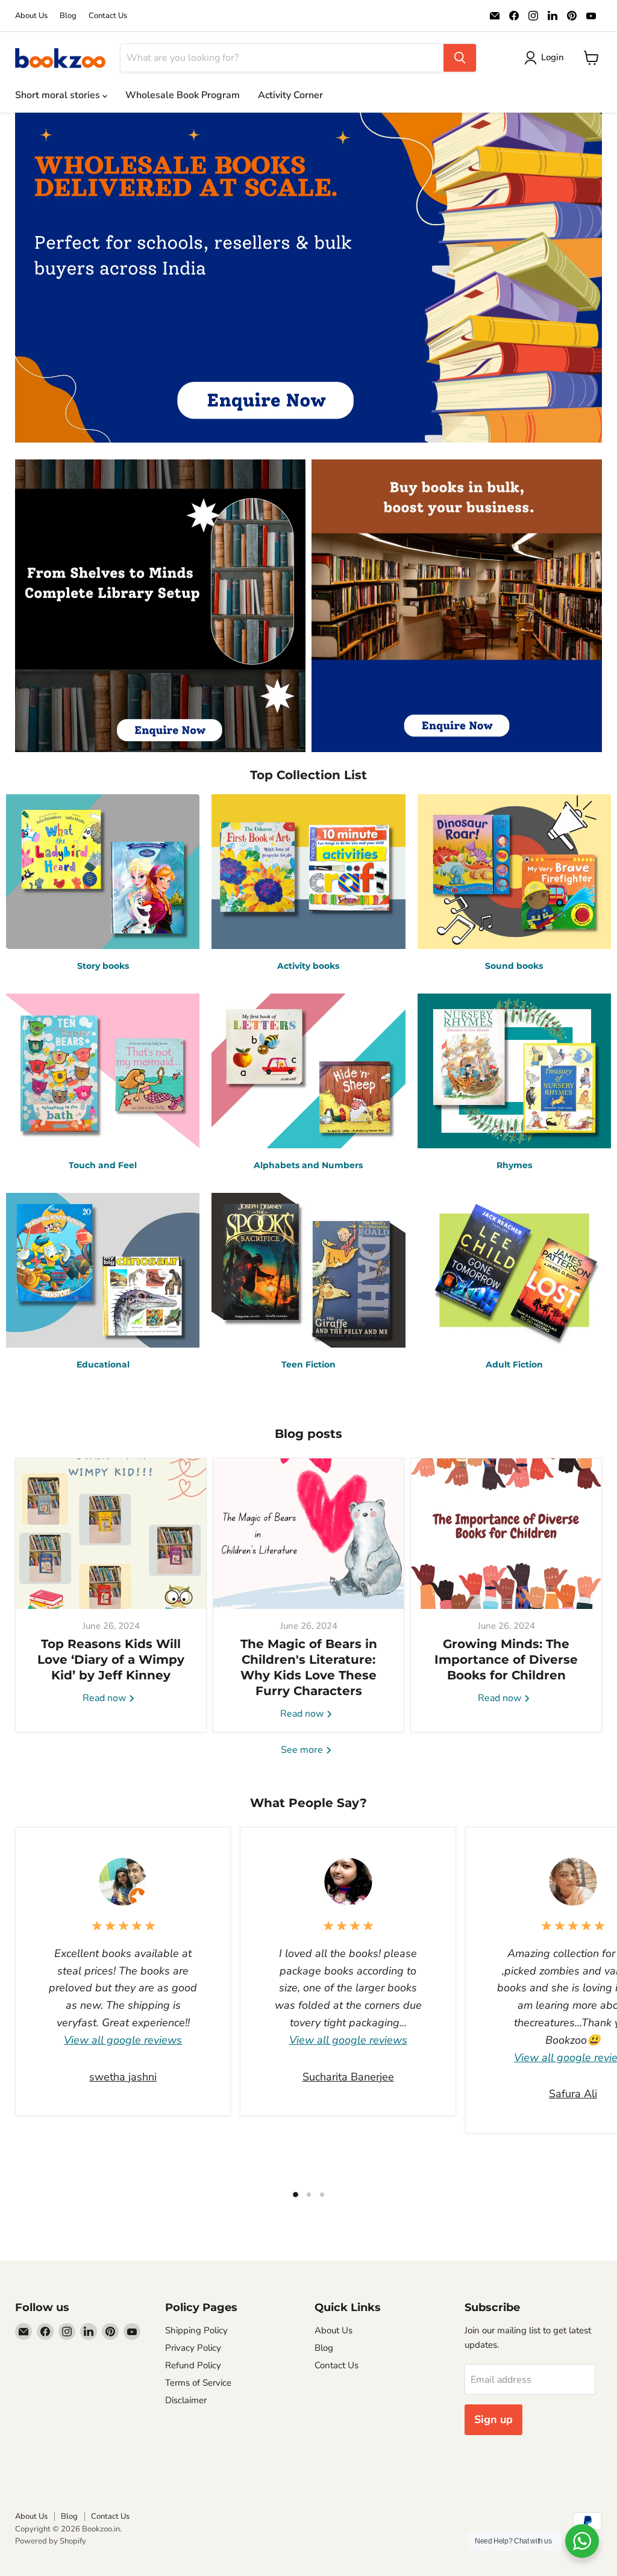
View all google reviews (123, 2040)
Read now (105, 1698)
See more (303, 1750)
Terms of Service (198, 2383)
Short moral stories (59, 95)
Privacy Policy (193, 2348)
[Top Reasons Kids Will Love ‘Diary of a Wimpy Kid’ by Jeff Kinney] (111, 1534)
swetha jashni (123, 2077)
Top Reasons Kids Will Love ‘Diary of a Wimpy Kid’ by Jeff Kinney (111, 1660)
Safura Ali (573, 2094)
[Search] (460, 58)
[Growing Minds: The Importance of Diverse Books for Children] (506, 1534)
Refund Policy (193, 2365)
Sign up (493, 2419)
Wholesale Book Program (183, 95)
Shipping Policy (196, 2330)
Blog (68, 16)
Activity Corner (290, 95)
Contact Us (108, 16)
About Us (31, 16)
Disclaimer (186, 2400)
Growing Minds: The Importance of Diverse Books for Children (506, 1660)
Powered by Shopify (51, 2541)
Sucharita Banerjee (348, 2077)
